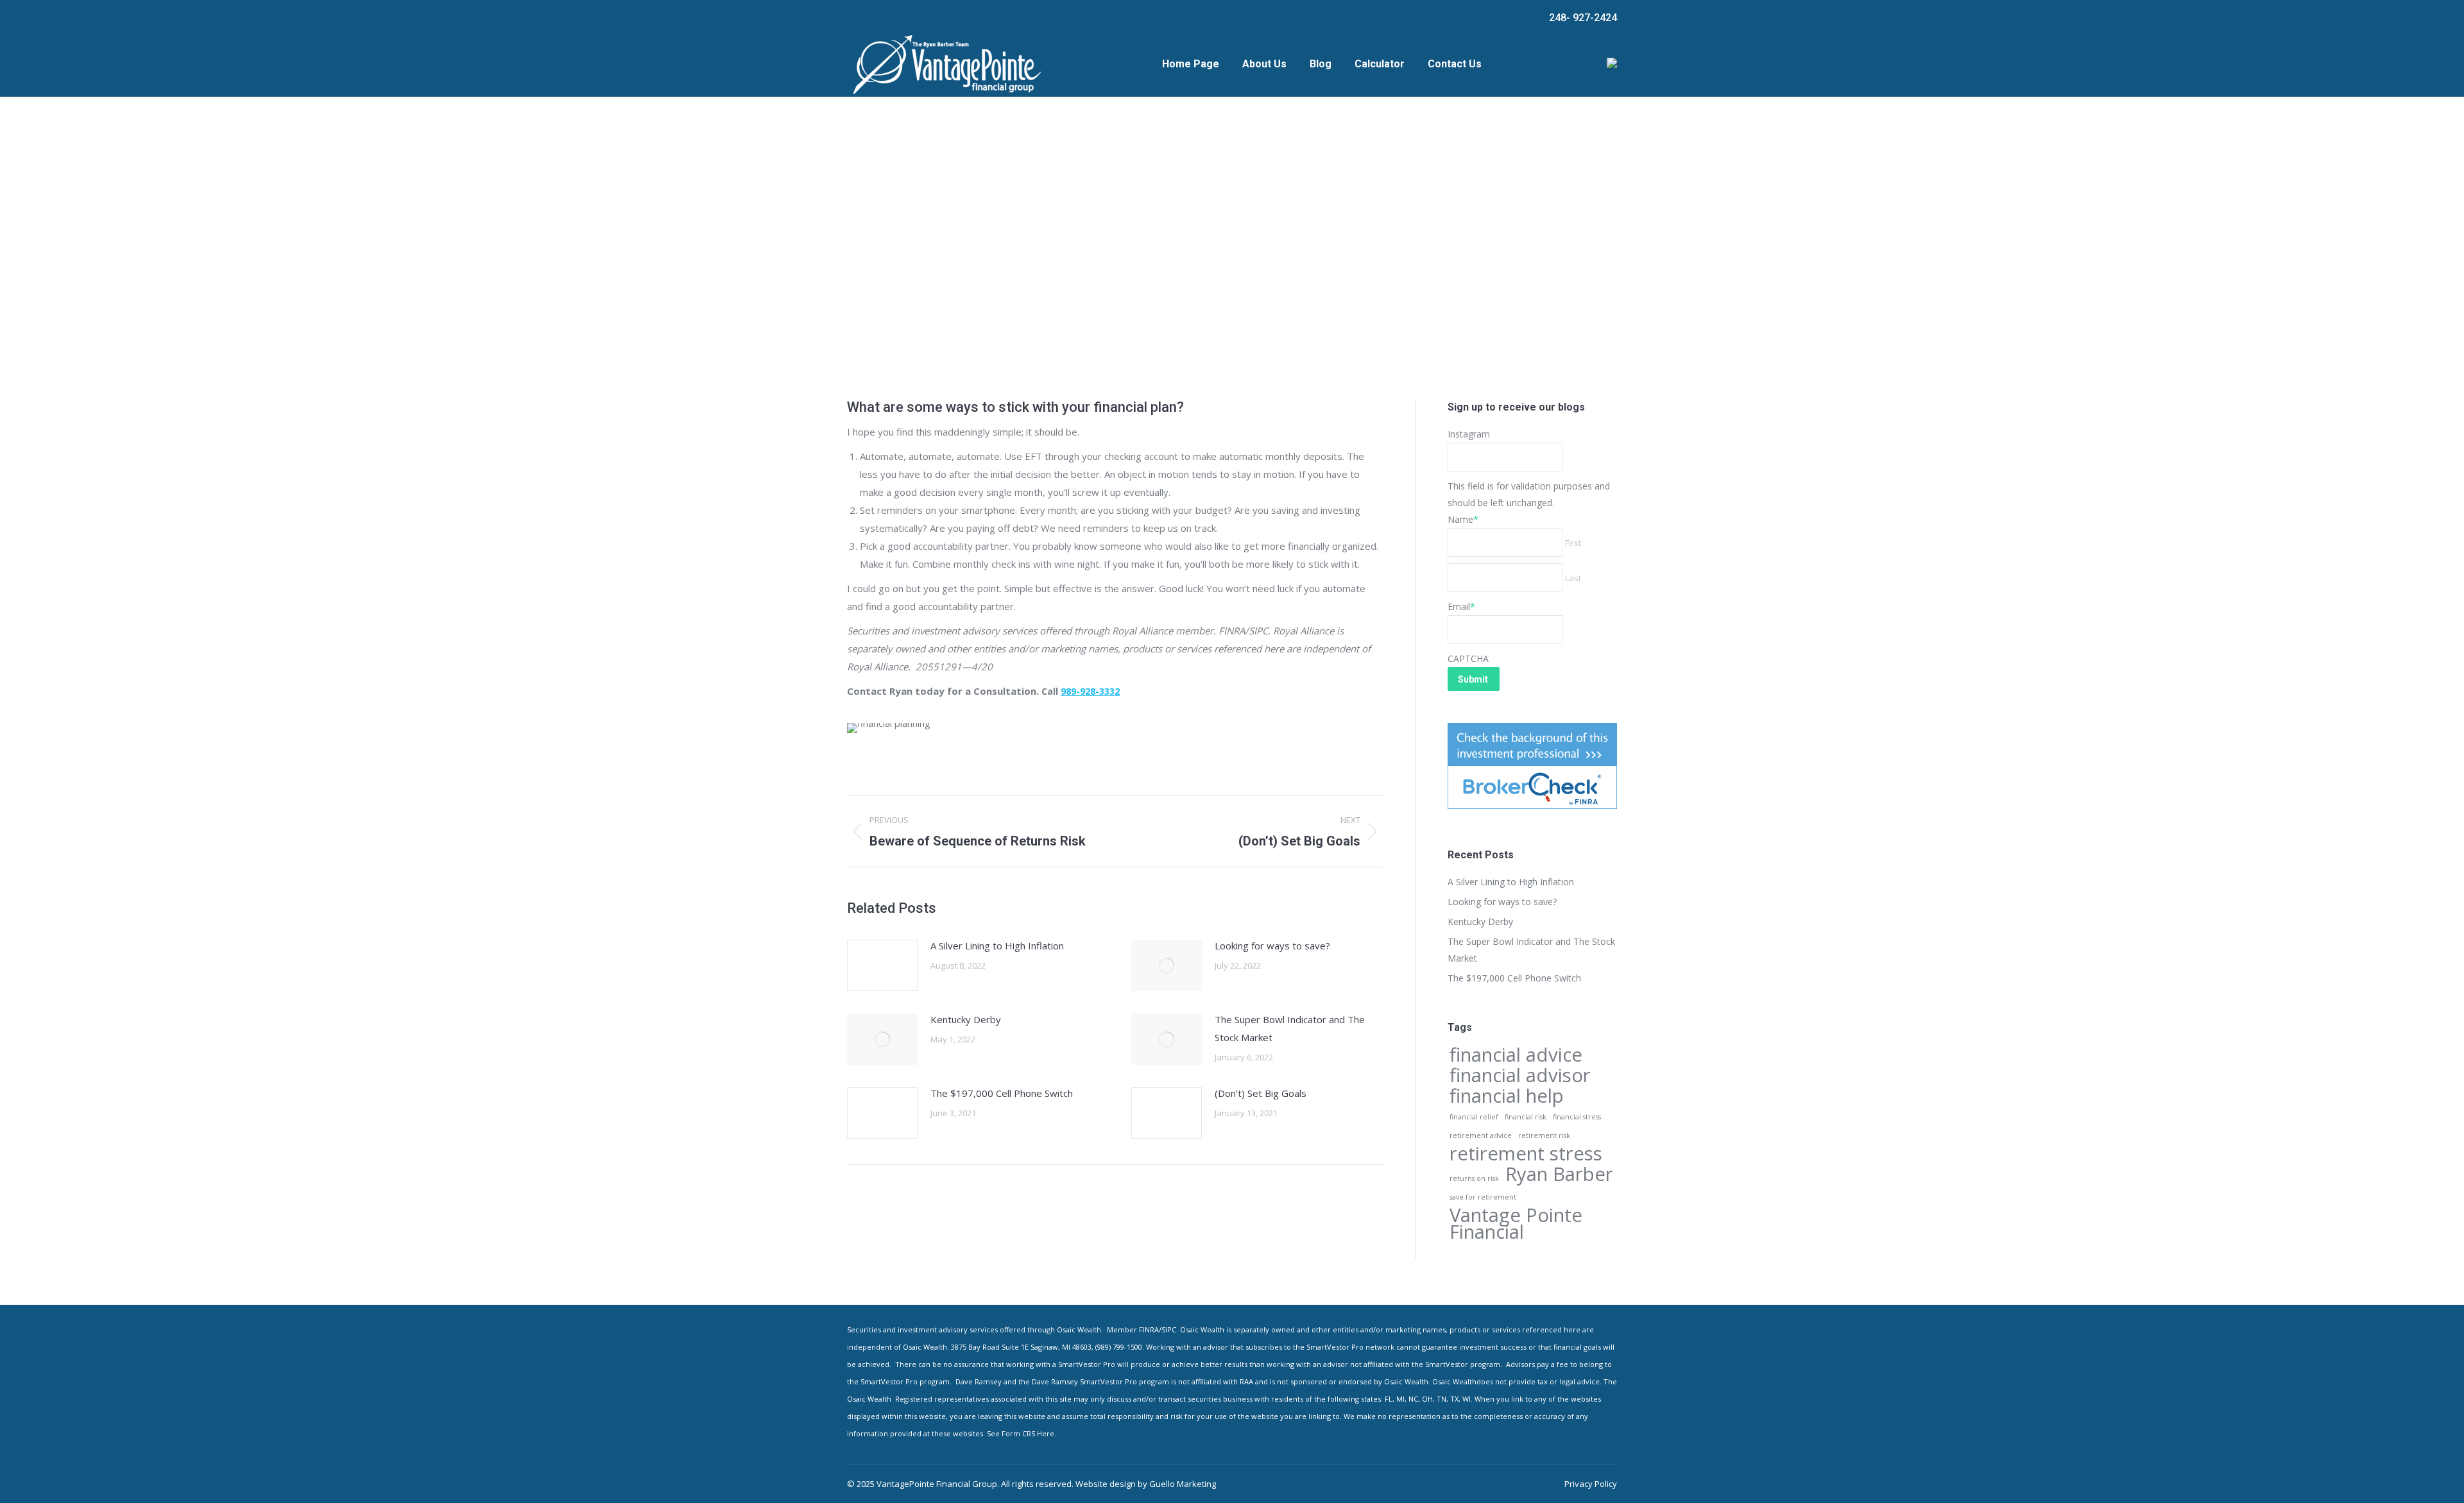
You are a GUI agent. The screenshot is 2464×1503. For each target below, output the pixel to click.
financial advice (1516, 1055)
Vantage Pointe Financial (1516, 1223)
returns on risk (1474, 1178)
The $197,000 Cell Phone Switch (1002, 1093)
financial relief (1474, 1117)
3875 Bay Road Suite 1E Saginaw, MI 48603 (1021, 1347)
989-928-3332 (1090, 691)
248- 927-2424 (1583, 18)
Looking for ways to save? (1272, 946)
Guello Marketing (1183, 1484)
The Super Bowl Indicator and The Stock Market (1290, 1028)
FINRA (1149, 1329)
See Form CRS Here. (1022, 1433)
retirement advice (1481, 1135)
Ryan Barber (1559, 1174)
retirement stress (1526, 1153)
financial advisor (1520, 1075)
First (1573, 543)
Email (1461, 607)
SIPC (1169, 1329)
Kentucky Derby (966, 1019)
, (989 (1100, 1347)
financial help (1507, 1096)
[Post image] (882, 965)
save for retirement (1483, 1197)
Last (1573, 578)
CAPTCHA (1468, 658)
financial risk (1526, 1117)
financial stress (1577, 1117)
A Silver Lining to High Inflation (997, 946)
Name (1463, 519)
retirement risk (1544, 1135)
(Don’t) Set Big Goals (1261, 1093)
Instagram (1469, 434)
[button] (1021, 1347)
